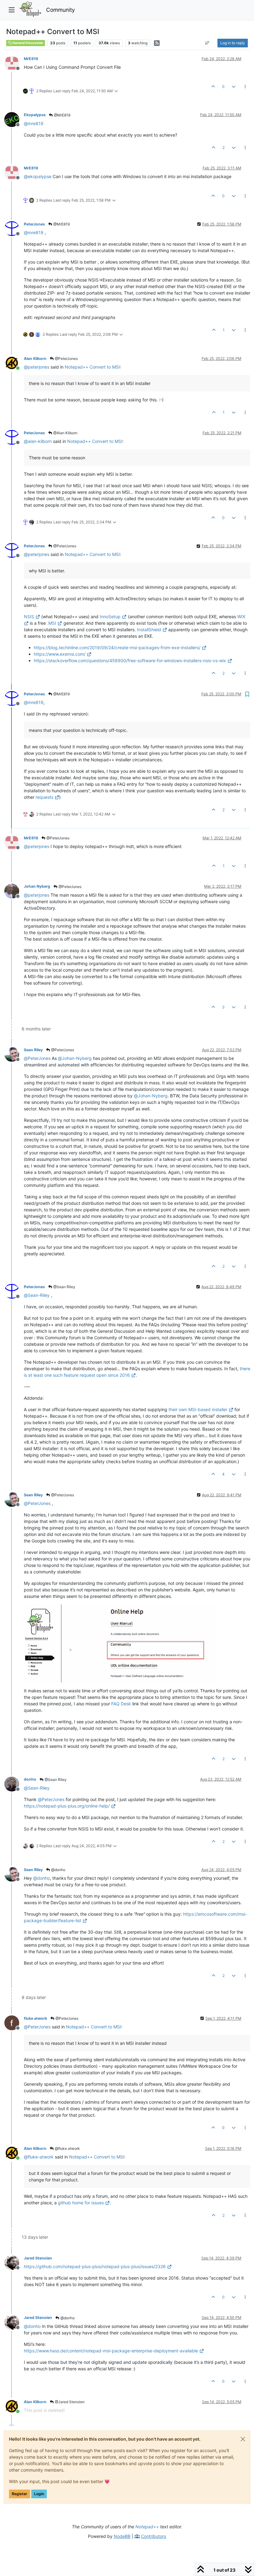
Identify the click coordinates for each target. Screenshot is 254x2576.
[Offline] (14, 63)
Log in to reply (233, 43)
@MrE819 (62, 115)
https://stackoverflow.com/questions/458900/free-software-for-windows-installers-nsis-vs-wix (130, 660)
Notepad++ (147, 2527)
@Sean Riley (64, 1287)
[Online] (14, 363)
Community (61, 10)
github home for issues (81, 2203)
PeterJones (34, 224)
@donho (58, 1870)
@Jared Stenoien (69, 2402)
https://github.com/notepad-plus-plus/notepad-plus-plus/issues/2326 (95, 2266)
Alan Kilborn (35, 359)
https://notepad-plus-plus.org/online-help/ (67, 1806)
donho (30, 1779)
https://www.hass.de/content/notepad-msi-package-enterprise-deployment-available (111, 2351)
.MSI (52, 623)
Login (39, 2494)
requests (44, 797)
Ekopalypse (35, 115)
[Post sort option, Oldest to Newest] (207, 43)
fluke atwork (35, 2018)
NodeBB (122, 2536)
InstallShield (149, 630)
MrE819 (31, 59)
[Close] (243, 2439)
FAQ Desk (121, 1704)
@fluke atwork (67, 2148)
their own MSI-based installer (198, 1409)
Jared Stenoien (38, 2258)
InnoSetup (110, 617)
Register (20, 2494)
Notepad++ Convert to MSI (92, 367)
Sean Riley (33, 1050)
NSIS (29, 617)
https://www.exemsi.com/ (60, 654)
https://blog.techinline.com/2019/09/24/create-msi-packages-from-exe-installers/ (117, 647)
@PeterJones (66, 359)
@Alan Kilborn (65, 433)
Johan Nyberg (37, 886)
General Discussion (28, 43)
